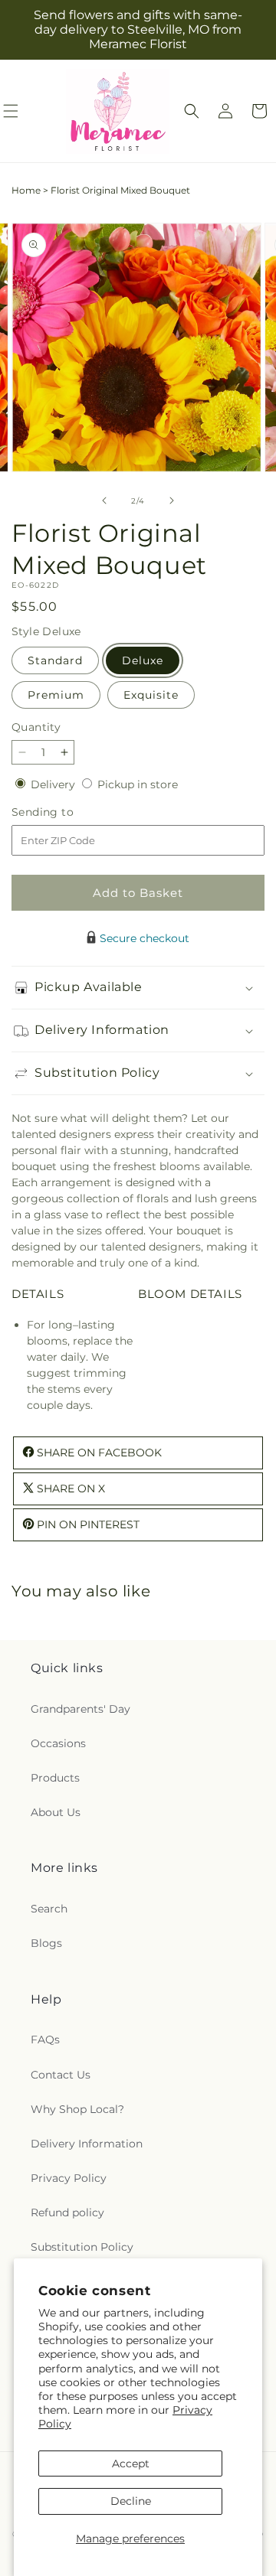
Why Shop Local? (77, 2109)
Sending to (66, 812)
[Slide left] (104, 501)
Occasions (58, 1743)
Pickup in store (138, 784)
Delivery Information (87, 2144)
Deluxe (143, 660)
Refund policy (67, 2212)
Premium (56, 695)
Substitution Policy (82, 2247)
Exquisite (151, 695)
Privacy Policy (69, 2178)
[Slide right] (172, 501)
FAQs (45, 2040)
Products (55, 1778)
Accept (131, 2464)
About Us (56, 1812)
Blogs (46, 1943)
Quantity (36, 727)
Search (49, 1909)
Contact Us (61, 2075)
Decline (131, 2501)
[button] (192, 111)
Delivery (54, 784)
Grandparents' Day (80, 1709)
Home (26, 190)
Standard (55, 660)
